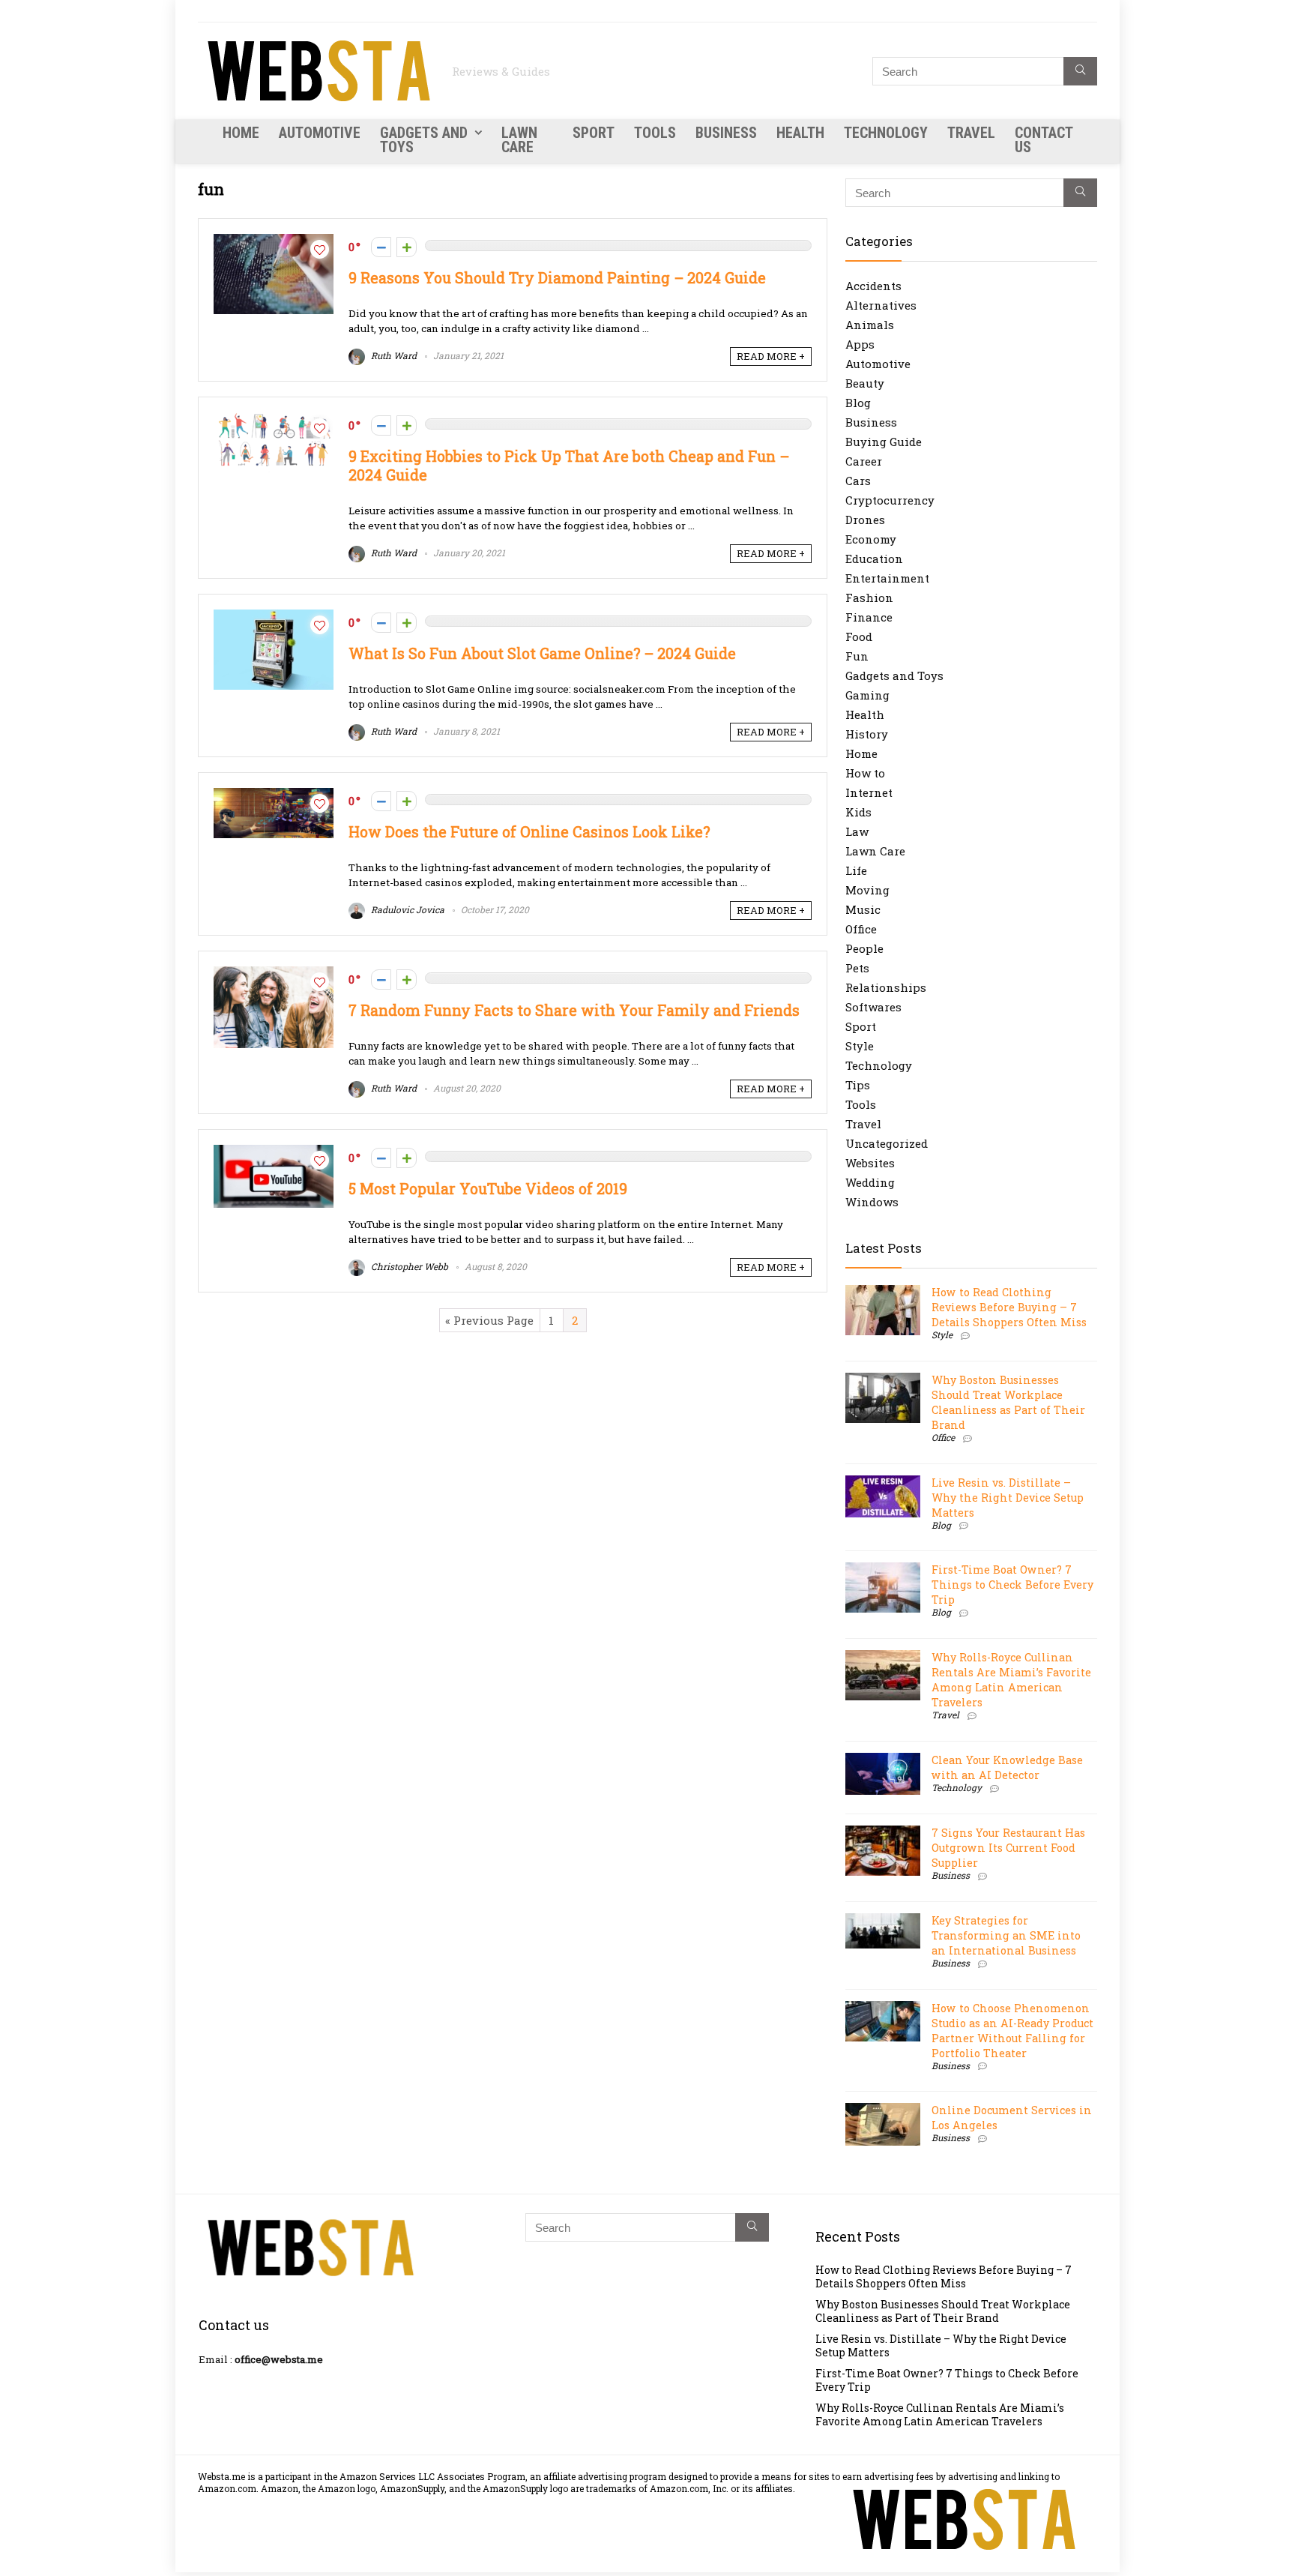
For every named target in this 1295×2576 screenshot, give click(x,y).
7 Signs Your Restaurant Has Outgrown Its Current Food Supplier (1008, 1848)
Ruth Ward (393, 355)
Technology (886, 133)
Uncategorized (887, 1143)
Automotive (320, 133)
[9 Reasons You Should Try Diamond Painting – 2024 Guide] (274, 241)
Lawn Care (519, 140)
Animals (870, 325)
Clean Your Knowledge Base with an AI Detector (1007, 1767)
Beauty (865, 383)
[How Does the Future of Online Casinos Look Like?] (274, 795)
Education (874, 559)
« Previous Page (489, 1320)
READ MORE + (771, 356)
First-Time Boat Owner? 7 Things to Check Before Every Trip (1012, 1585)
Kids (858, 812)
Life (856, 870)
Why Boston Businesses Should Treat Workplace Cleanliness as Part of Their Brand (1008, 1402)
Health (800, 133)
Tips (858, 1085)
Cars (858, 481)
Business (726, 133)
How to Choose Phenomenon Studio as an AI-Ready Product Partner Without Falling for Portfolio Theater (1012, 2031)
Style (860, 1046)
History (867, 734)
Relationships (886, 987)
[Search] (1080, 71)
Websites (870, 1163)
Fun (857, 656)
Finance (869, 617)
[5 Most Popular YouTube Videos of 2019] (274, 1152)
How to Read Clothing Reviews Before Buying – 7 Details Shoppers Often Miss (1009, 1307)
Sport (594, 133)
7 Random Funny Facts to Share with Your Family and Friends (574, 1010)
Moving (867, 890)
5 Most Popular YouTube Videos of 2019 (488, 1189)
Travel (971, 133)
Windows (872, 1202)
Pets (857, 968)
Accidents (873, 286)
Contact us (1044, 140)
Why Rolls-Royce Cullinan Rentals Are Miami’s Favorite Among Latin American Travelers (1011, 1680)
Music (863, 909)
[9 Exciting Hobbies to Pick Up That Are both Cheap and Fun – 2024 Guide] (274, 420)
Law (857, 831)
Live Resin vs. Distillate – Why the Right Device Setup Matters (1008, 1498)
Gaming (867, 695)
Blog (858, 403)
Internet (869, 792)
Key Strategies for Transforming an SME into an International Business (1006, 1935)
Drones (865, 520)
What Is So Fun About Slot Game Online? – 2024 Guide (542, 653)
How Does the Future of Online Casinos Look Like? (529, 832)
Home (241, 133)
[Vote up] (407, 247)
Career (864, 461)
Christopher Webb (408, 1266)
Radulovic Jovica (407, 909)
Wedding (870, 1182)
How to (865, 773)
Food (859, 637)
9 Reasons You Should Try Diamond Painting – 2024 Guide (557, 278)
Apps (860, 344)
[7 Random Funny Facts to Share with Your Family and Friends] (274, 974)
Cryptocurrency (890, 500)
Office (861, 929)
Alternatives (881, 305)
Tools (655, 133)
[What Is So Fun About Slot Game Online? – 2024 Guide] (274, 617)
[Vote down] (381, 247)
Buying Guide (884, 442)
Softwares (873, 1007)
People (864, 948)
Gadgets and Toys (424, 140)
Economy (871, 539)
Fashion (869, 598)
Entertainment (887, 578)
